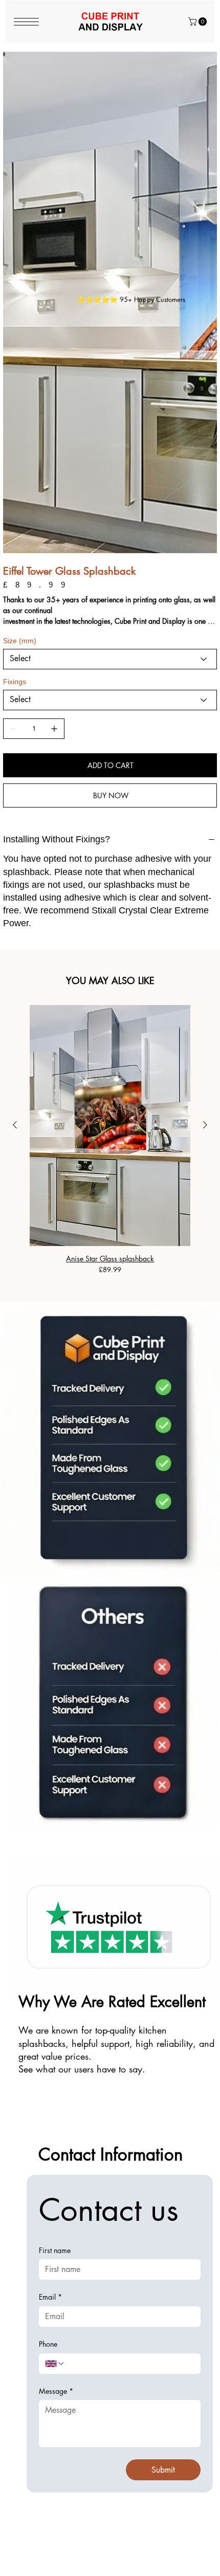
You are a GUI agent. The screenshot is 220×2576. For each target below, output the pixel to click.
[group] (110, 852)
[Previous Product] (15, 837)
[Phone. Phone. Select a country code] (55, 2076)
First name (55, 1962)
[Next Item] (202, 158)
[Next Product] (205, 837)
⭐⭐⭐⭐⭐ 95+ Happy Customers (131, 299)
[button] (199, 21)
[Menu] (27, 22)
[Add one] (54, 441)
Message (56, 2103)
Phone (48, 2056)
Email (50, 2009)
